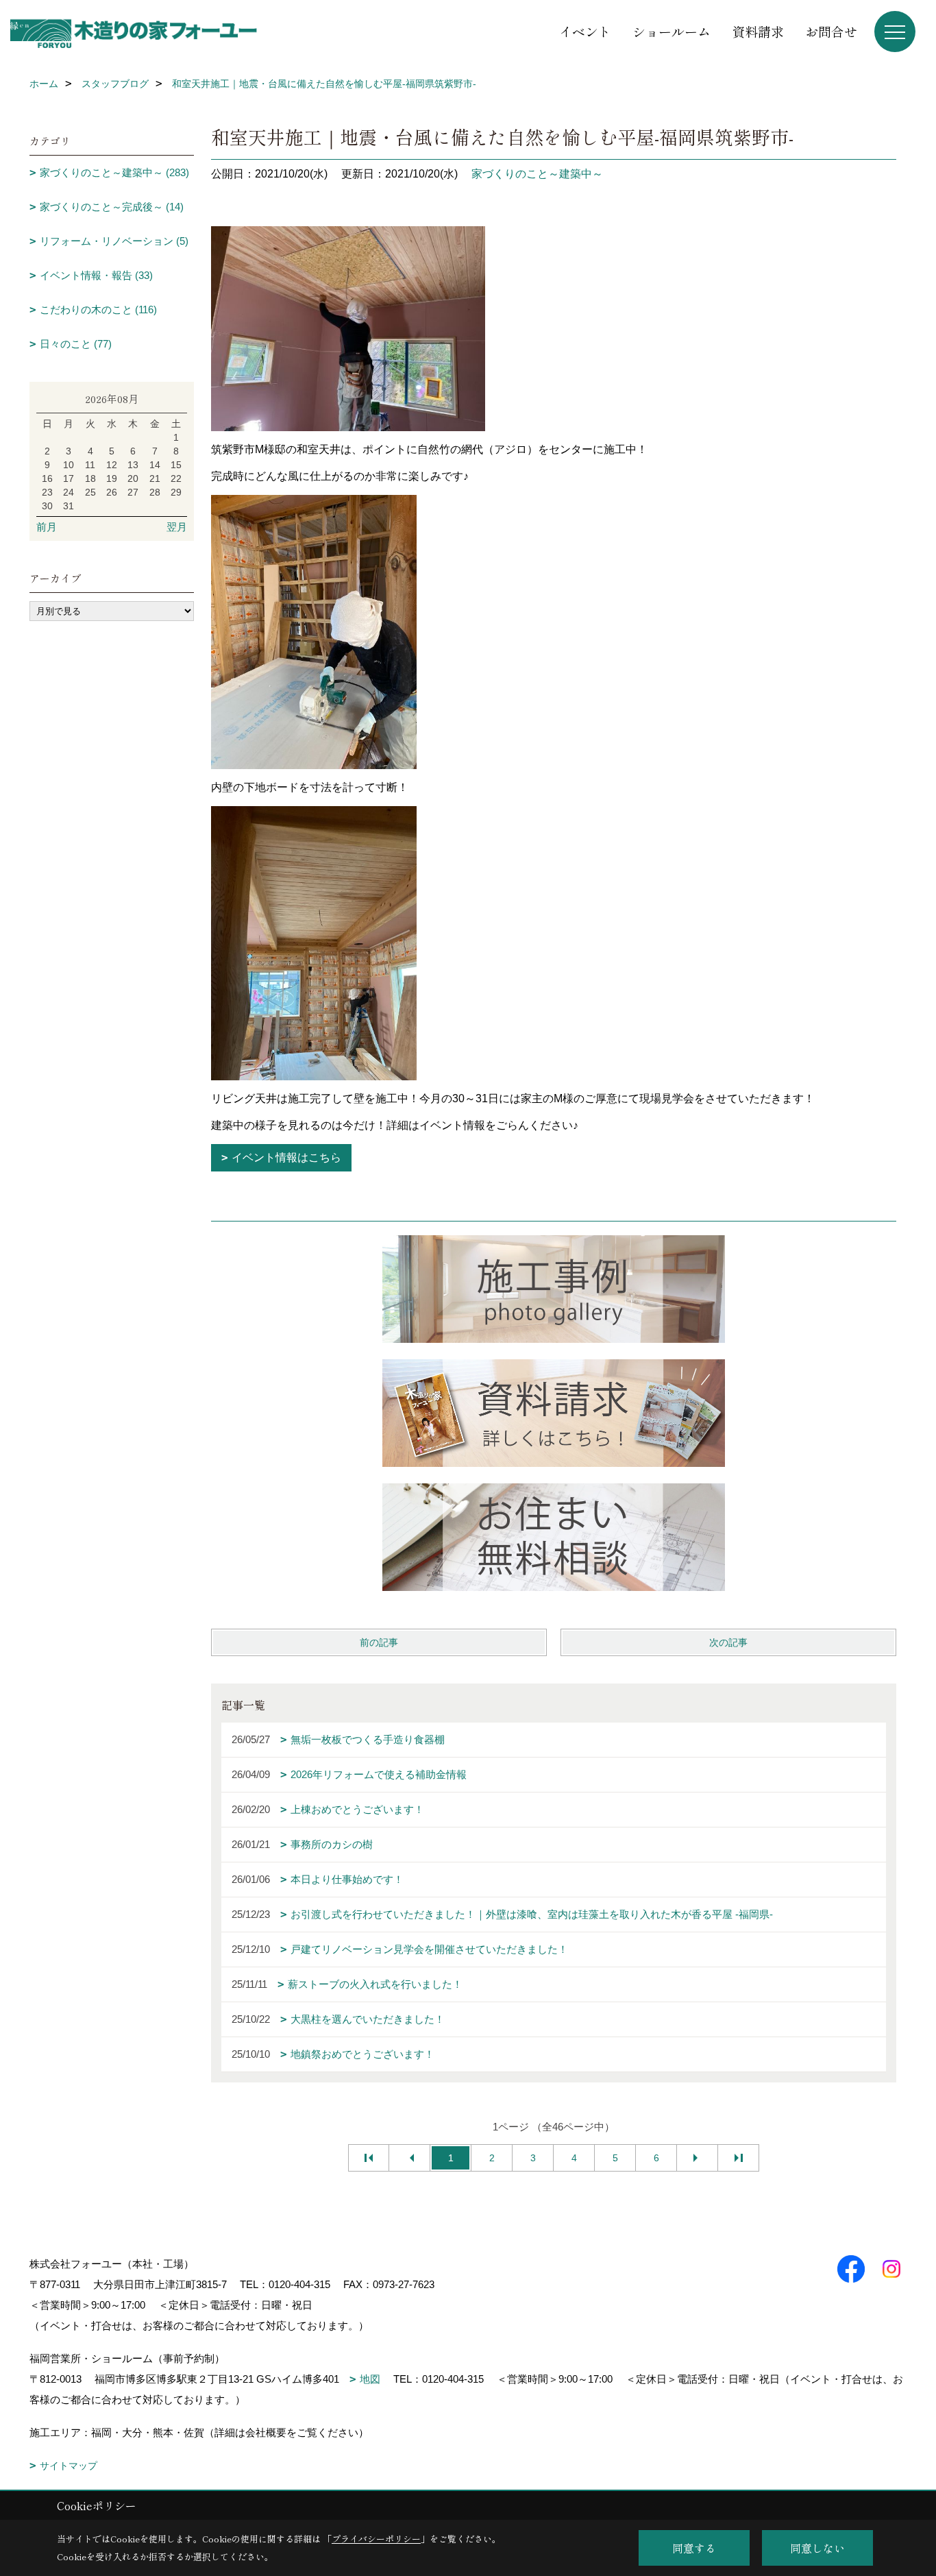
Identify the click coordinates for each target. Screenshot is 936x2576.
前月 (47, 527)
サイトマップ (69, 2466)
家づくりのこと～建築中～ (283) (114, 172)
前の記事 (379, 1642)
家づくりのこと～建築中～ (537, 174)
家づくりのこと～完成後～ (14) (112, 207)
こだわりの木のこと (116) (98, 309)
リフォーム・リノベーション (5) (114, 241)
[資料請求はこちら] (554, 1413)
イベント (585, 31)
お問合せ (831, 31)
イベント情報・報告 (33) (96, 275)
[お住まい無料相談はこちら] (554, 1537)
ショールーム (672, 31)
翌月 (177, 527)
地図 (370, 2379)
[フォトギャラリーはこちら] (554, 1289)
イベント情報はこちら (286, 1157)
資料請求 (758, 31)
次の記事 (728, 1642)
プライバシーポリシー (376, 2539)
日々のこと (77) (76, 344)
